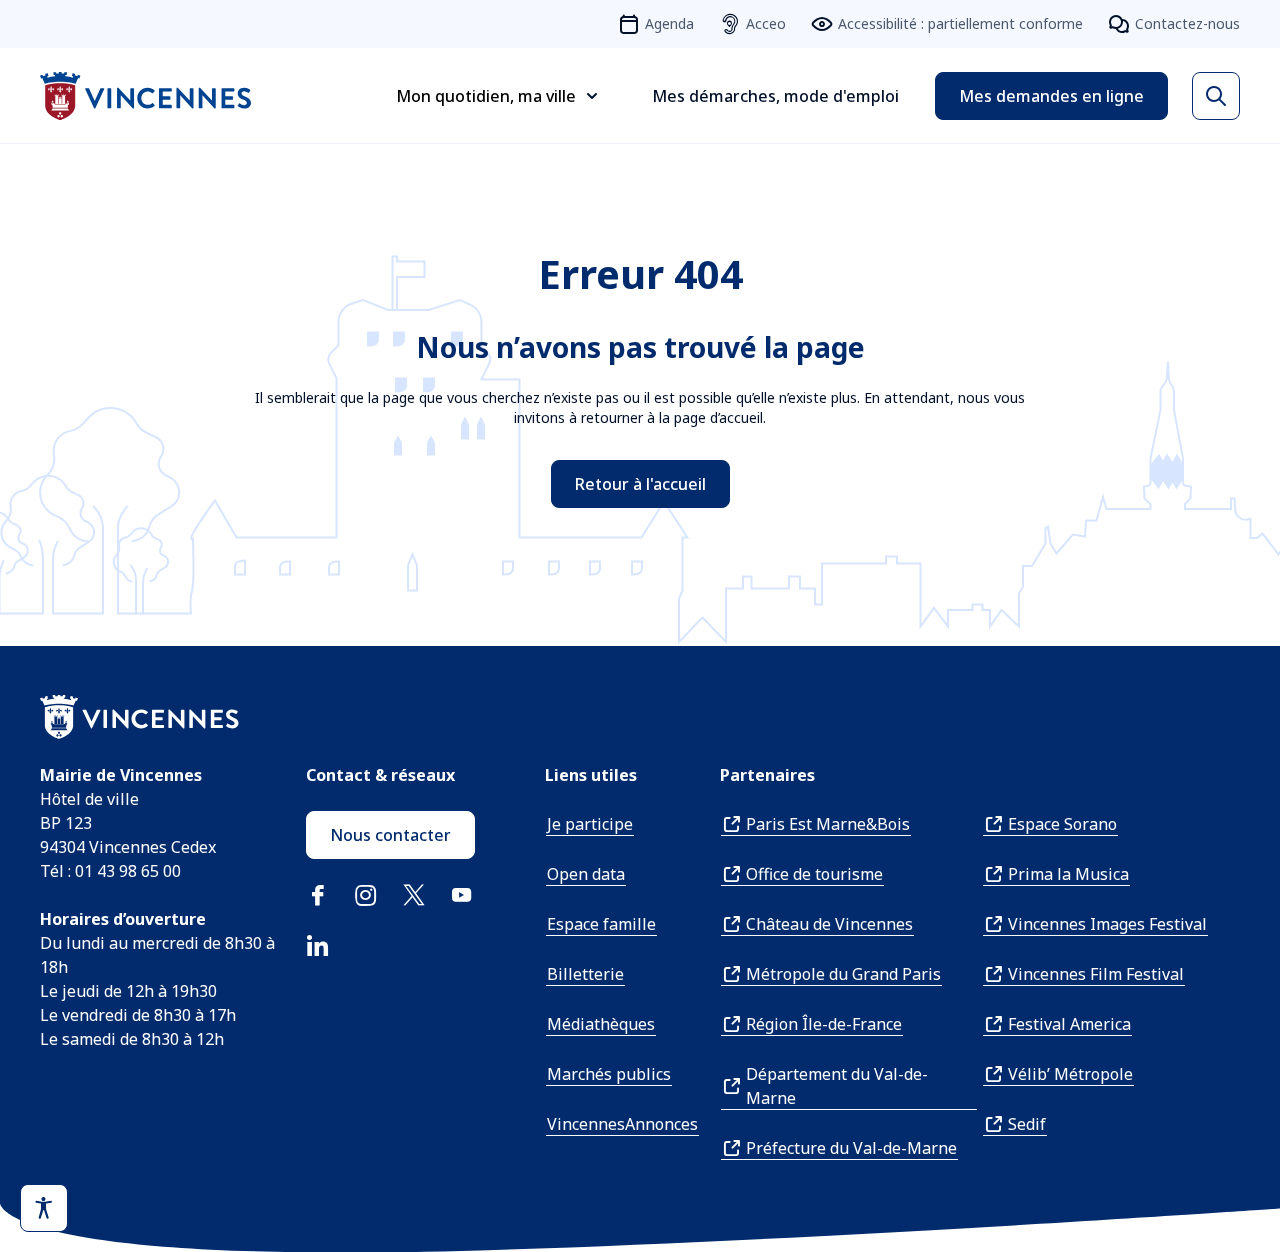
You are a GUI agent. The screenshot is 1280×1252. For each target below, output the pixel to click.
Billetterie (585, 974)
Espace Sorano (1062, 824)
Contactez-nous (1187, 23)
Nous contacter (390, 835)
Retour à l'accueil (640, 484)
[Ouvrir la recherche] (1216, 96)
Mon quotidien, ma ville (486, 96)
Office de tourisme (814, 874)
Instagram (366, 895)
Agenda (669, 23)
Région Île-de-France (824, 1024)
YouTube (462, 895)
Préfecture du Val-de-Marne (851, 1148)
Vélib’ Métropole (1070, 1074)
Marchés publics (609, 1074)
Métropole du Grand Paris (843, 974)
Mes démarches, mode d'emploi (775, 96)
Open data (586, 874)
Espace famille (601, 924)
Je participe (590, 824)
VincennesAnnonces (622, 1124)
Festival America (1069, 1024)
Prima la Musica (1068, 874)
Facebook (318, 895)
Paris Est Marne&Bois (828, 824)
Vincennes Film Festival (1096, 974)
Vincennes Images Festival (1107, 924)
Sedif (1027, 1124)
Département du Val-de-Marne (837, 1086)
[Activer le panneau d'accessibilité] (44, 1208)
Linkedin (318, 945)
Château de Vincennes (829, 924)
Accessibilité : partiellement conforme (960, 23)
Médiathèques (601, 1024)
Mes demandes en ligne (1051, 96)
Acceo (766, 23)
